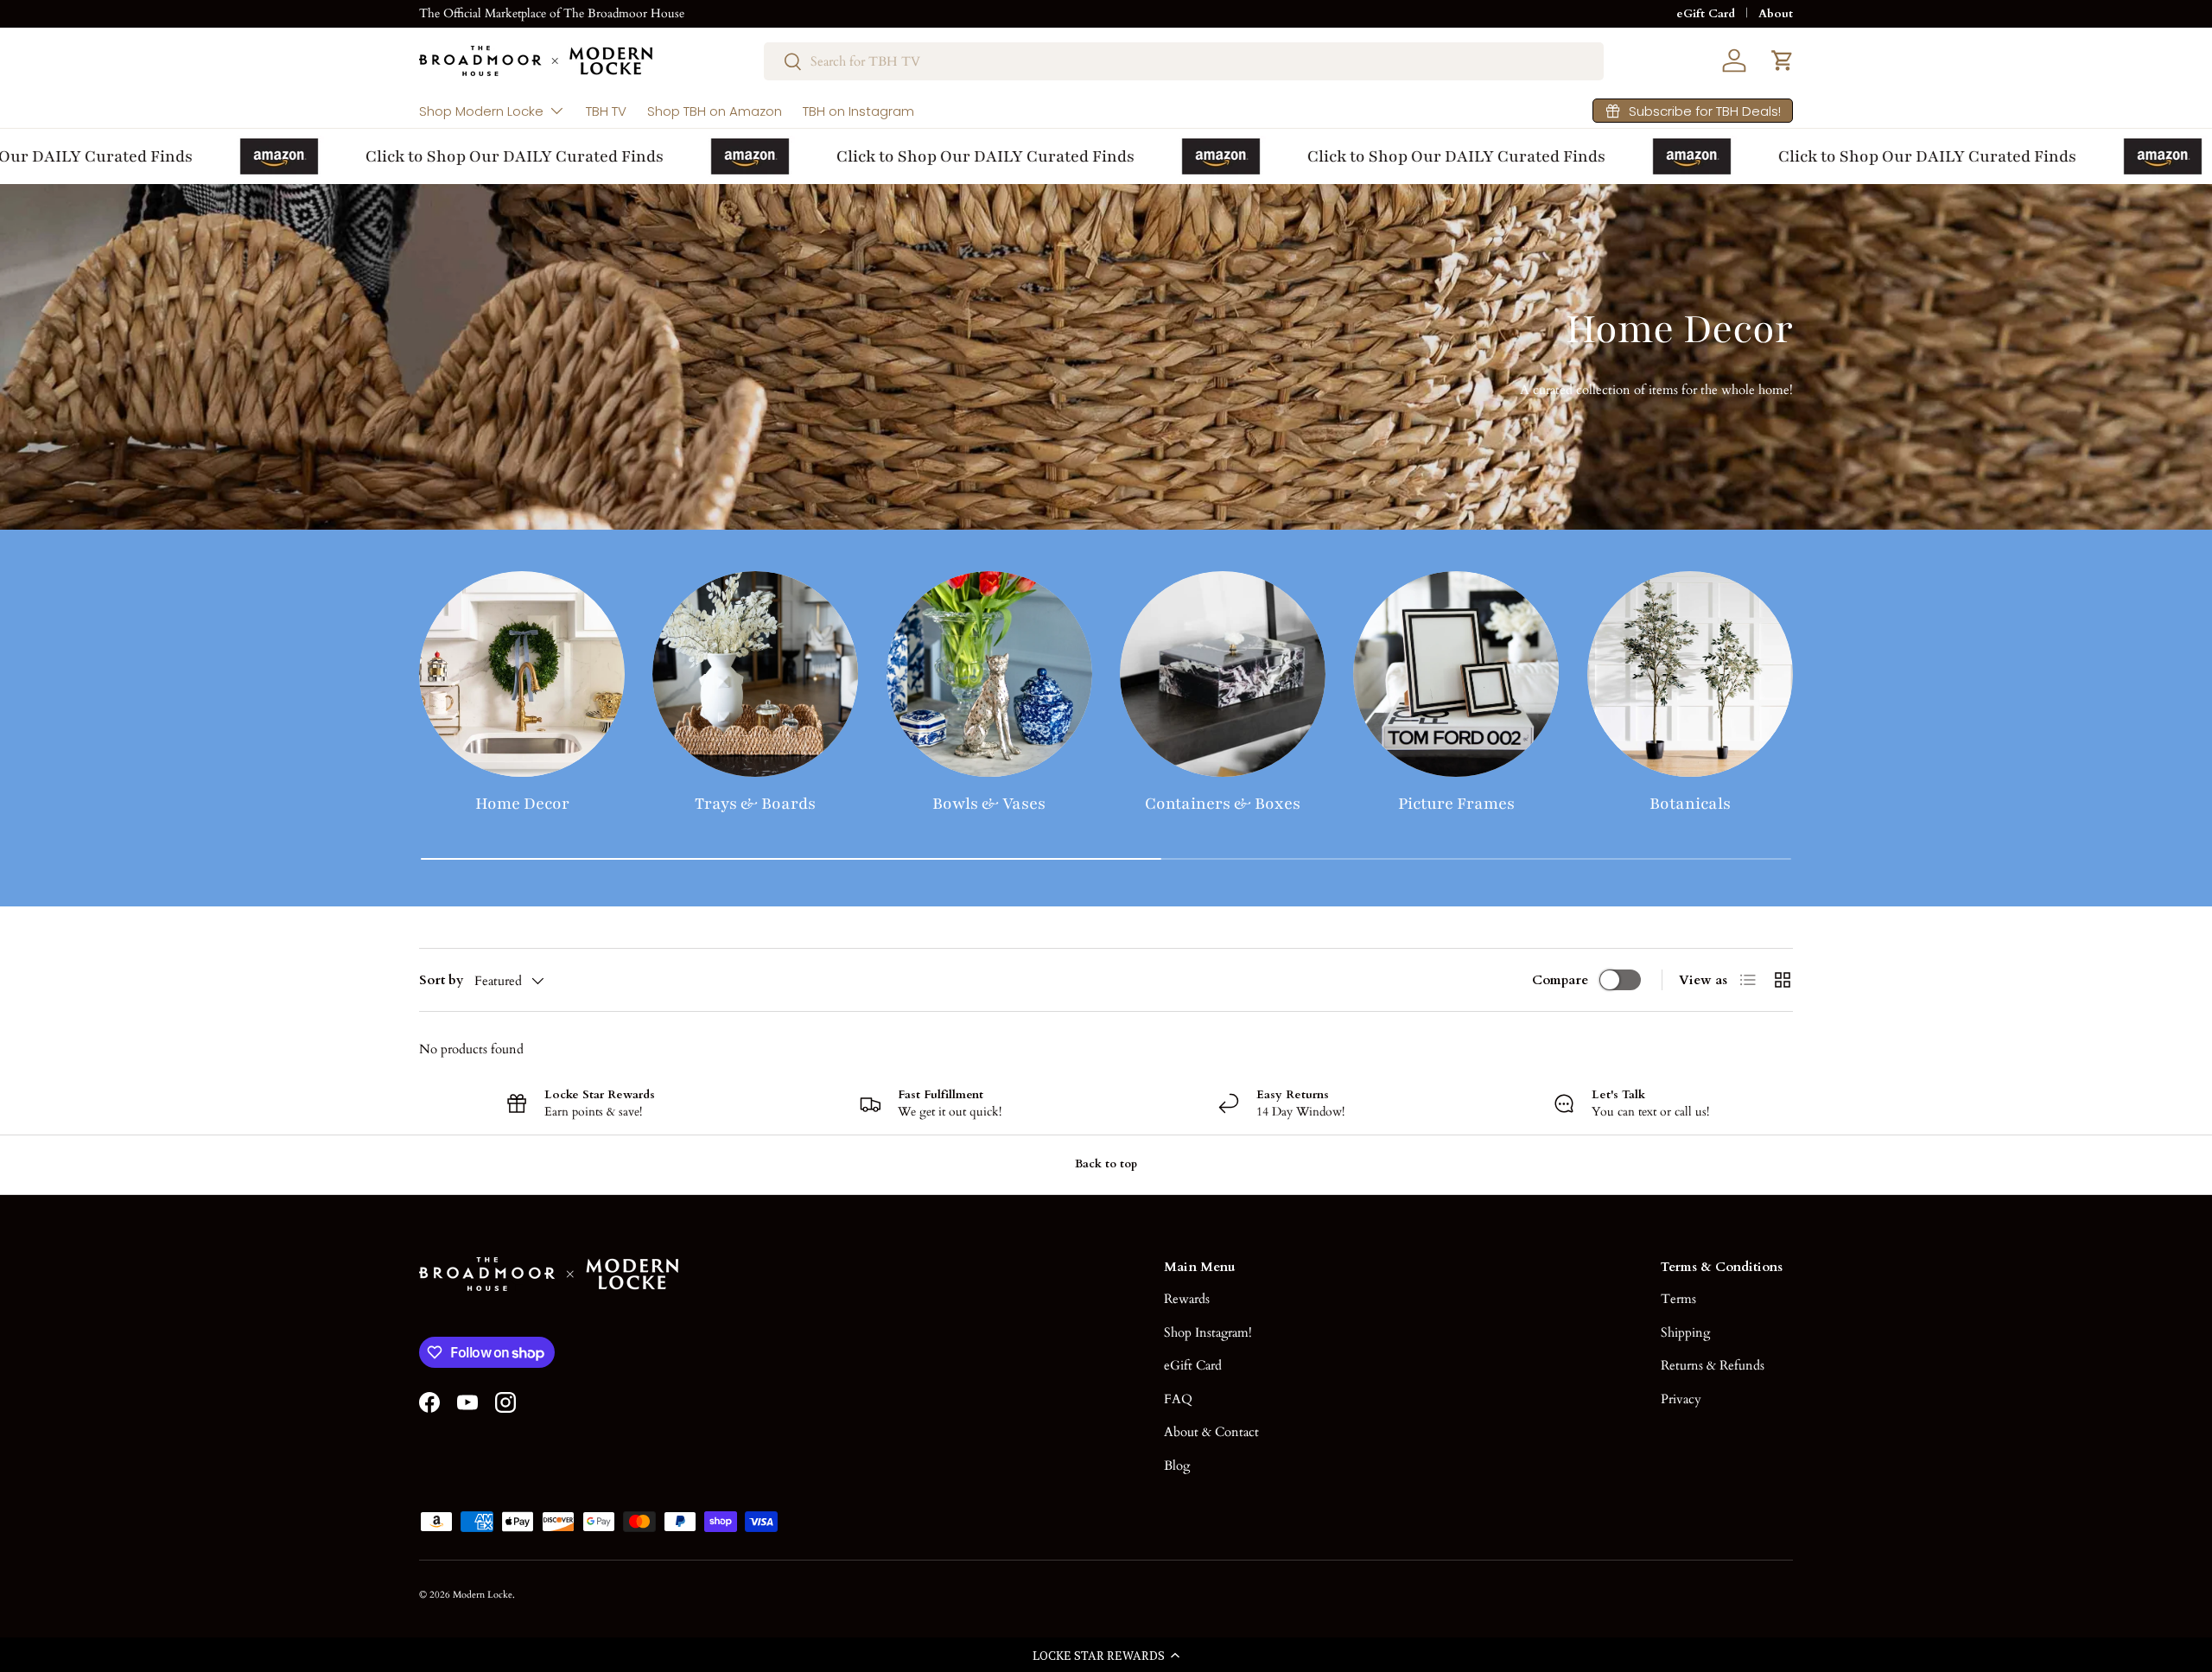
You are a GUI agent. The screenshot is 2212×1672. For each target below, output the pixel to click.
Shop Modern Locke (481, 111)
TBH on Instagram (858, 111)
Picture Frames (1456, 804)
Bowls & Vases (989, 804)
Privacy (1681, 1399)
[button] (1106, 1655)
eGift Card (1706, 14)
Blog (1177, 1465)
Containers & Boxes (1223, 804)
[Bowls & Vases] (989, 674)
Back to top (1106, 1164)
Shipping (1685, 1332)
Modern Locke (483, 1595)
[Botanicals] (1690, 674)
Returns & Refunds (1713, 1365)
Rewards (1187, 1299)
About (1776, 14)
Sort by (442, 980)
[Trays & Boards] (755, 674)
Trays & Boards (755, 804)
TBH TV (606, 111)
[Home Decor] (522, 674)
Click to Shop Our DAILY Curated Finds (483, 156)
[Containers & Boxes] (1223, 674)
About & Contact (1211, 1432)
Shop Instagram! (1208, 1332)
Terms (1678, 1299)
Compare (1560, 980)
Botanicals (1690, 804)
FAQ (1178, 1399)
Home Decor (522, 804)
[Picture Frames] (1456, 674)
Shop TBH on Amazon (715, 111)
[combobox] (1184, 61)
